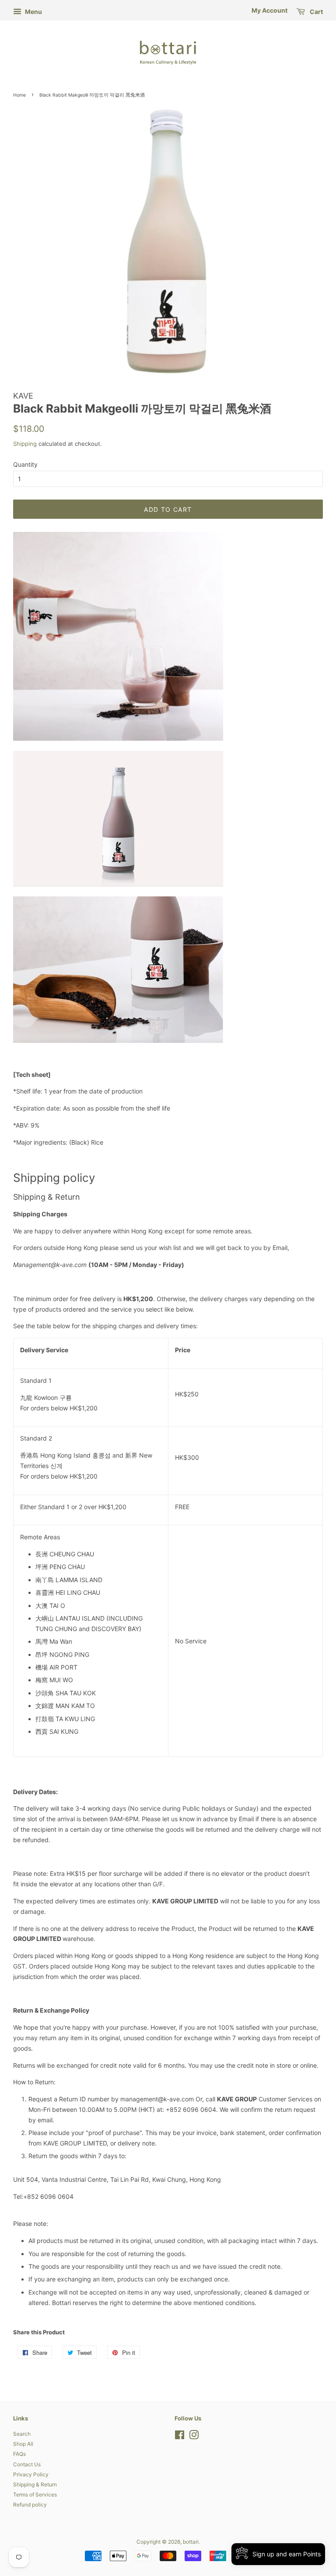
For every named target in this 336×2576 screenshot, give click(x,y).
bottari (191, 2542)
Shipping (25, 444)
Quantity (25, 464)
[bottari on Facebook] (180, 2437)
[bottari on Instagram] (194, 2437)
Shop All (23, 2444)
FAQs (19, 2454)
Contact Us (27, 2464)
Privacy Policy (31, 2474)
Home (19, 95)
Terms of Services (35, 2494)
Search (22, 2434)
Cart (316, 12)
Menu (33, 12)
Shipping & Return (35, 2484)
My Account (269, 10)
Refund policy (30, 2505)
